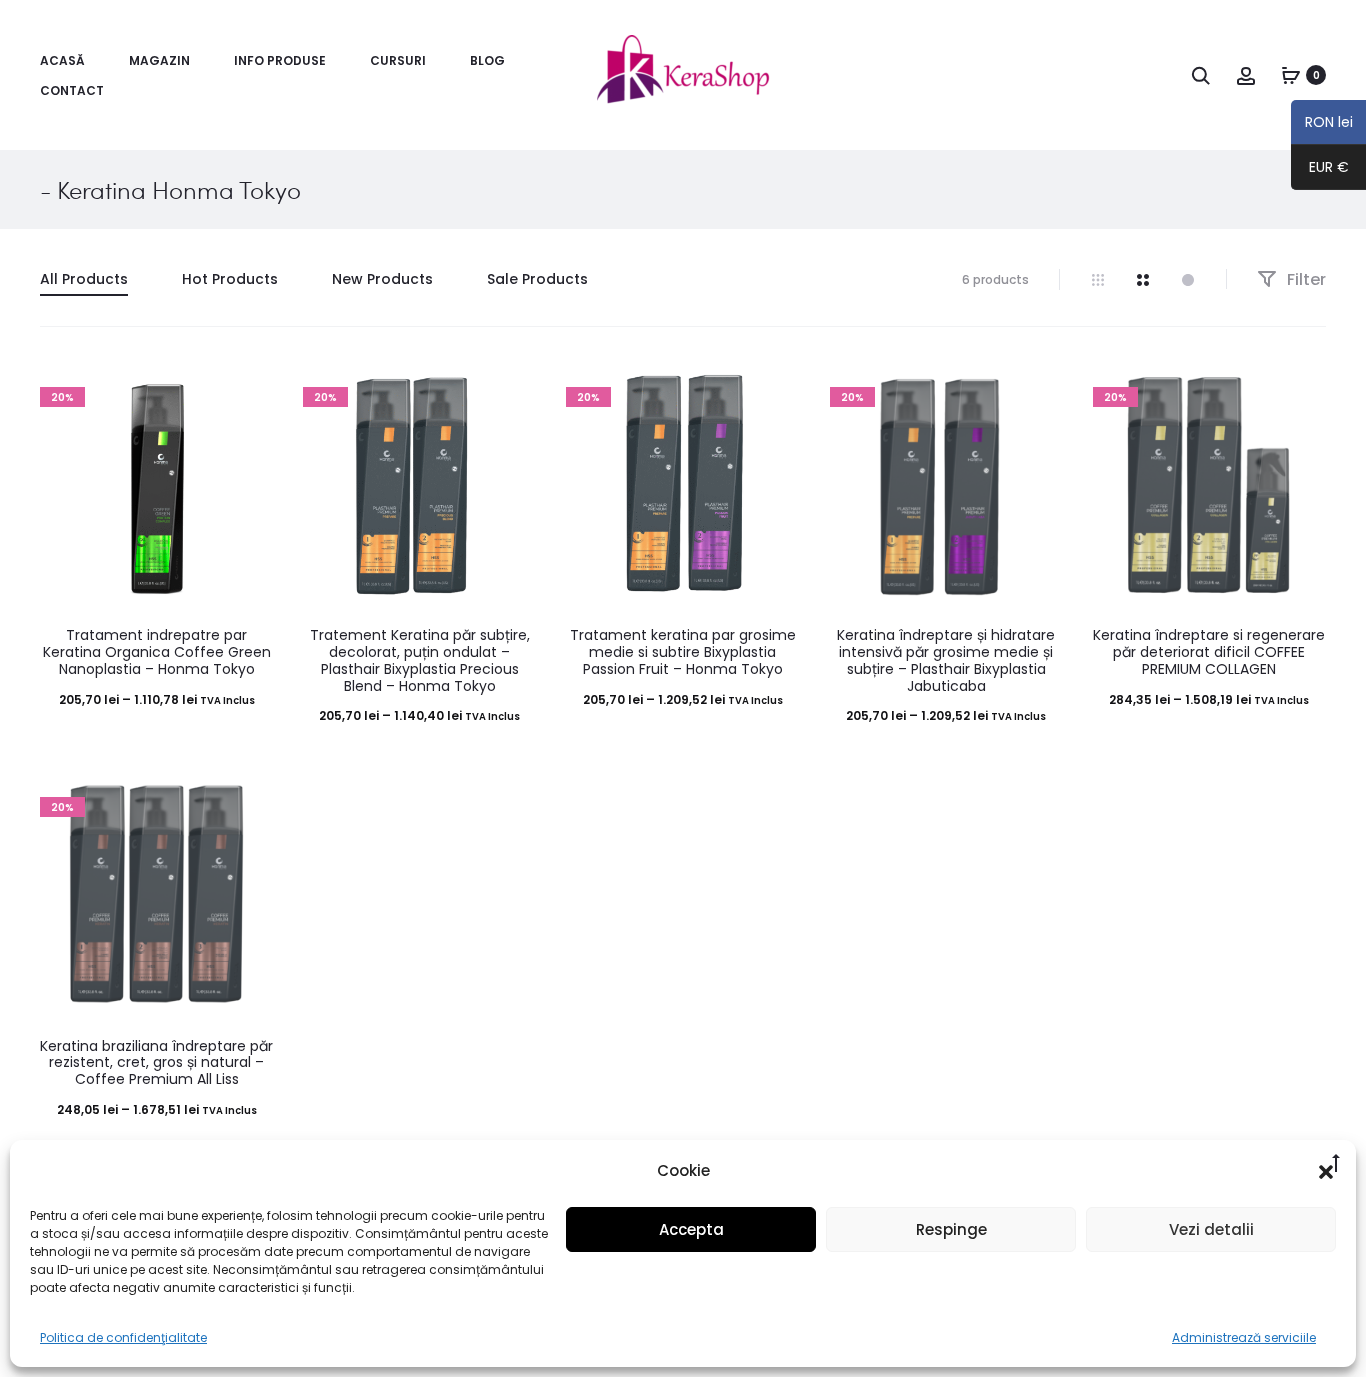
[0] (1291, 75)
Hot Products (230, 279)
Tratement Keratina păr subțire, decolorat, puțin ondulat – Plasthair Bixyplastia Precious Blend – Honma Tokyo (420, 660)
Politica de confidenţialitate (123, 1337)
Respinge (951, 1229)
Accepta (691, 1229)
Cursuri (398, 60)
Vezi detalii (1211, 1229)
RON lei (1322, 125)
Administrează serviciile (1244, 1337)
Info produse (280, 60)
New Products (382, 279)
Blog (487, 60)
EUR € (1328, 170)
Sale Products (537, 279)
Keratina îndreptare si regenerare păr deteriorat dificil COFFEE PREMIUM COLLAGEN (1209, 652)
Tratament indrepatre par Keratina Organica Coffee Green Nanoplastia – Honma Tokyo (157, 652)
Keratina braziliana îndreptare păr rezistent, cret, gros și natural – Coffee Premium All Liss (156, 1063)
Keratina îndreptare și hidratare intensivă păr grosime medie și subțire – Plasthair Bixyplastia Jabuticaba (946, 660)
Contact (72, 90)
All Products (84, 279)
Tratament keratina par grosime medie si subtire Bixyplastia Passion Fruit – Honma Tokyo (683, 652)
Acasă (62, 60)
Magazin (159, 60)
